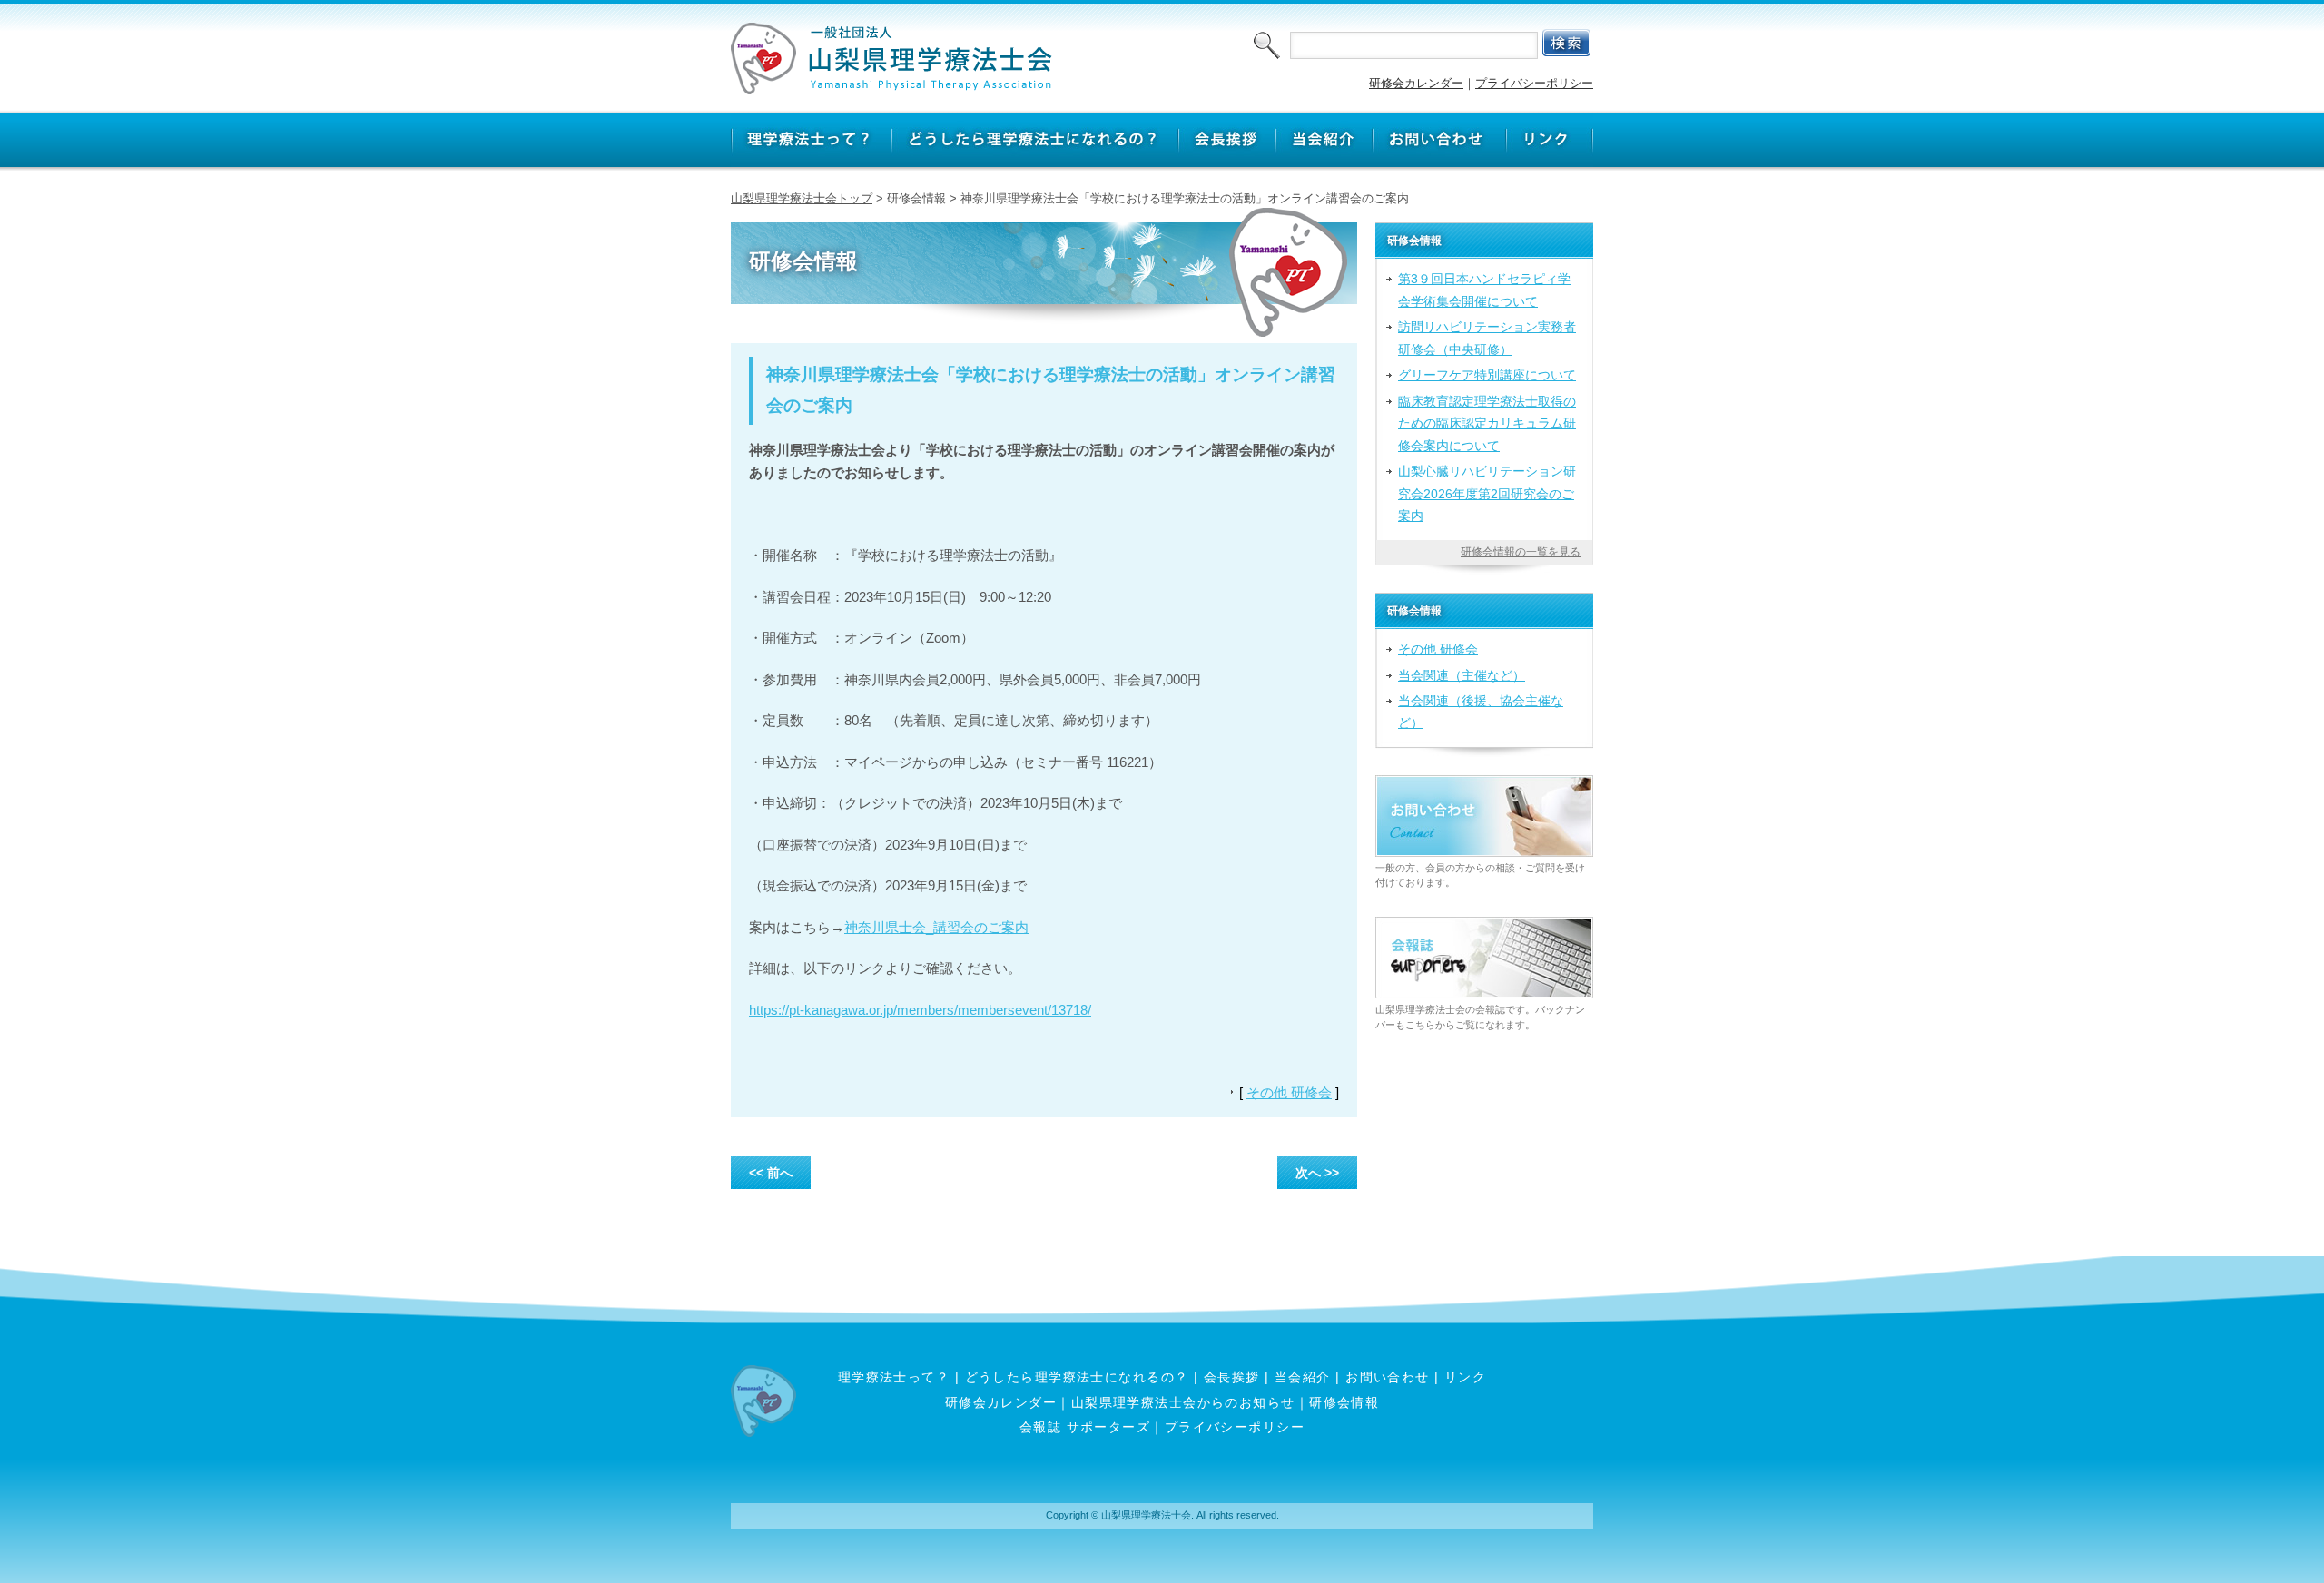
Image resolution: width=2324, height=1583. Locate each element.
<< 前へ (771, 1173)
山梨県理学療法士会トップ (802, 198)
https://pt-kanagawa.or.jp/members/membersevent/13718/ (920, 1010)
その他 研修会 (1289, 1092)
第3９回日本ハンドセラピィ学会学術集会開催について (1484, 290)
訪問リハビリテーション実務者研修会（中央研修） (1487, 338)
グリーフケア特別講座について (1487, 375)
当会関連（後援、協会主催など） (1481, 712)
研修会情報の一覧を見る (1521, 552)
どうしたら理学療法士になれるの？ (1077, 1377)
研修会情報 (1344, 1402)
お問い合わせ (1388, 1377)
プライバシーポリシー (1534, 83)
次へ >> (1317, 1173)
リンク (1465, 1377)
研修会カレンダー (1416, 83)
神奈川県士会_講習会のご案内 (936, 927)
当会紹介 (1303, 1377)
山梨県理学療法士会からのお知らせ (1183, 1402)
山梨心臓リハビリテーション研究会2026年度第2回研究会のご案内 (1487, 493)
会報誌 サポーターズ (1085, 1427)
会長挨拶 (1232, 1377)
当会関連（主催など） (1462, 675)
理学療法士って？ (894, 1377)
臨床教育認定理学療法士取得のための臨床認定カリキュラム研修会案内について (1487, 423)
